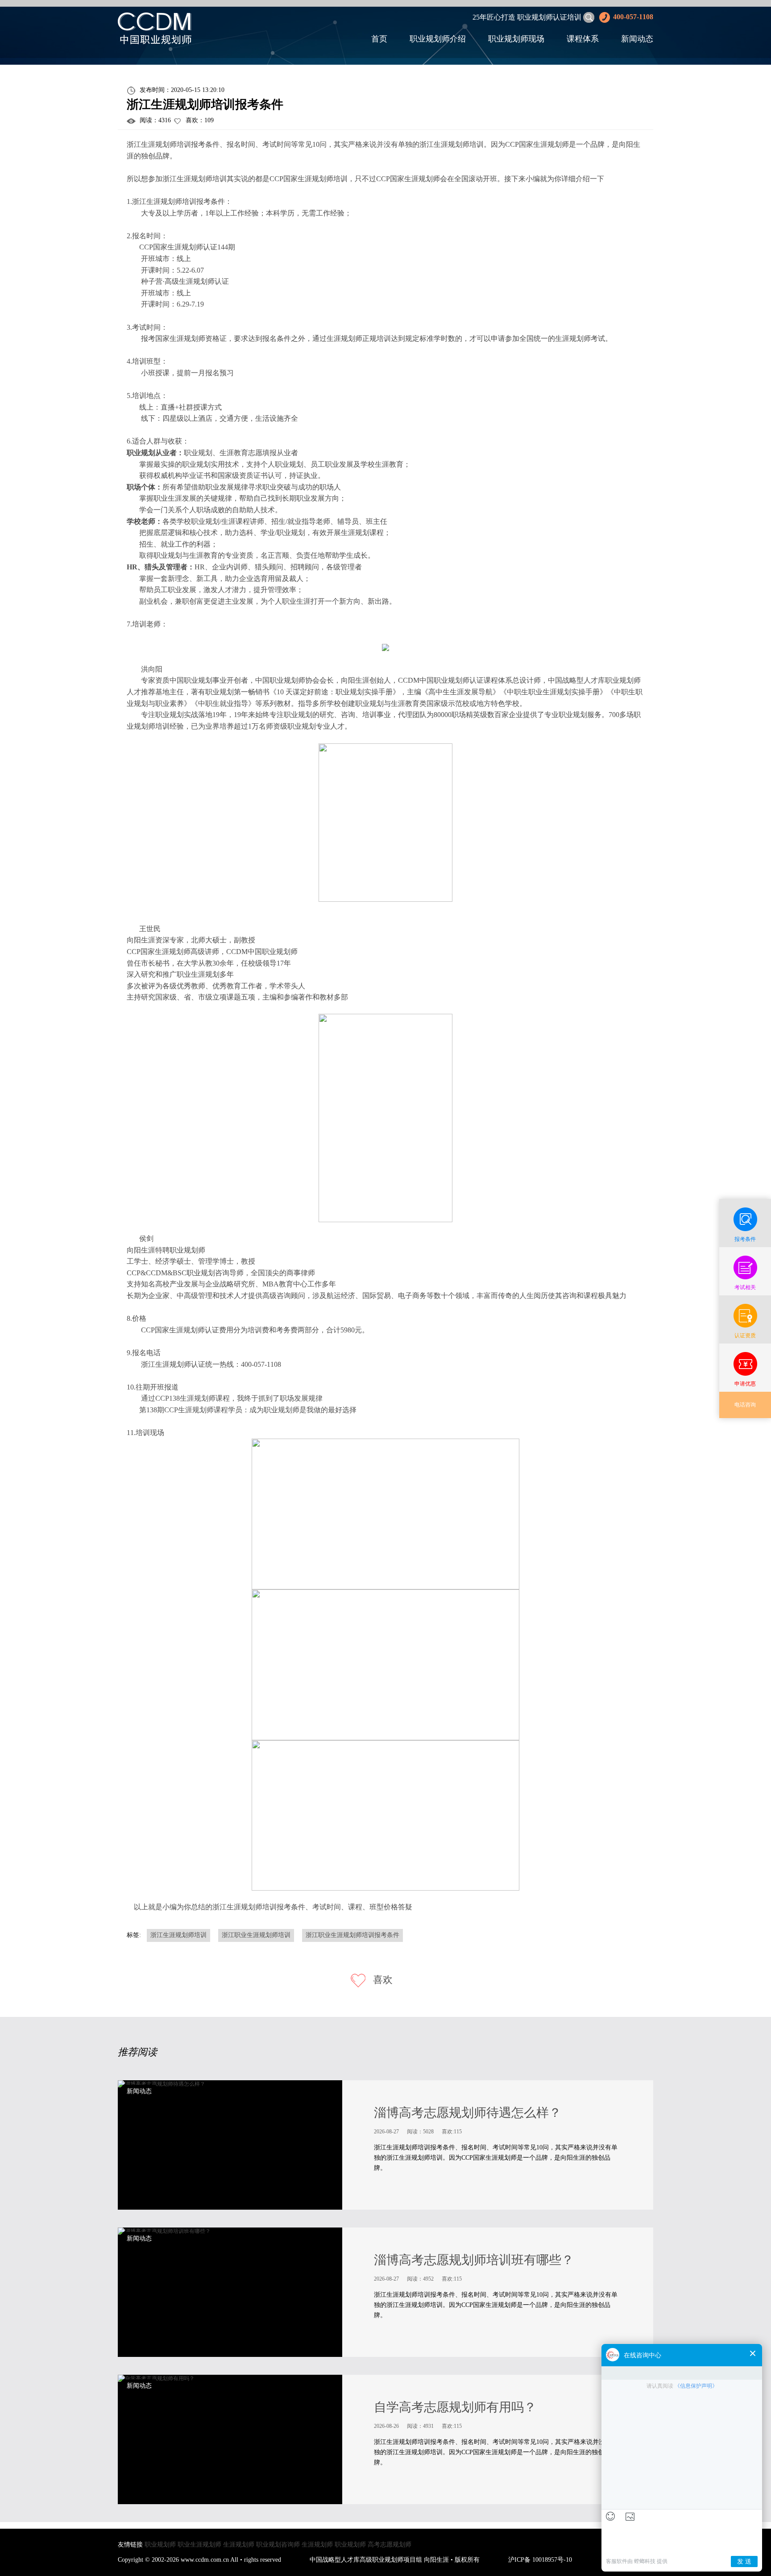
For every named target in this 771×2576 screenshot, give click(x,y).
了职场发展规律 (298, 1398)
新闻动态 (637, 39)
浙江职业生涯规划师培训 (256, 1935)
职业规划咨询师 (278, 2545)
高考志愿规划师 (390, 2545)
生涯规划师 (239, 2545)
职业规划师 (160, 2545)
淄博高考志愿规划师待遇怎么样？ (468, 2113)
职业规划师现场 (516, 39)
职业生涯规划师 (199, 2545)
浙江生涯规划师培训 (178, 1935)
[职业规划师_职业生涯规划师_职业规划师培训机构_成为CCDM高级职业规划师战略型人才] (155, 28)
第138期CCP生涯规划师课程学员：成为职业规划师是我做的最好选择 (247, 1410)
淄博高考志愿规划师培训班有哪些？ (474, 2260)
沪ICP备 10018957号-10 (540, 2560)
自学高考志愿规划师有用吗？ (455, 2407)
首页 (379, 39)
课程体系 (583, 39)
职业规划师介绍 (438, 39)
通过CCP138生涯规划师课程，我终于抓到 (207, 1398)
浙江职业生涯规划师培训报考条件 (352, 1935)
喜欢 (381, 1980)
